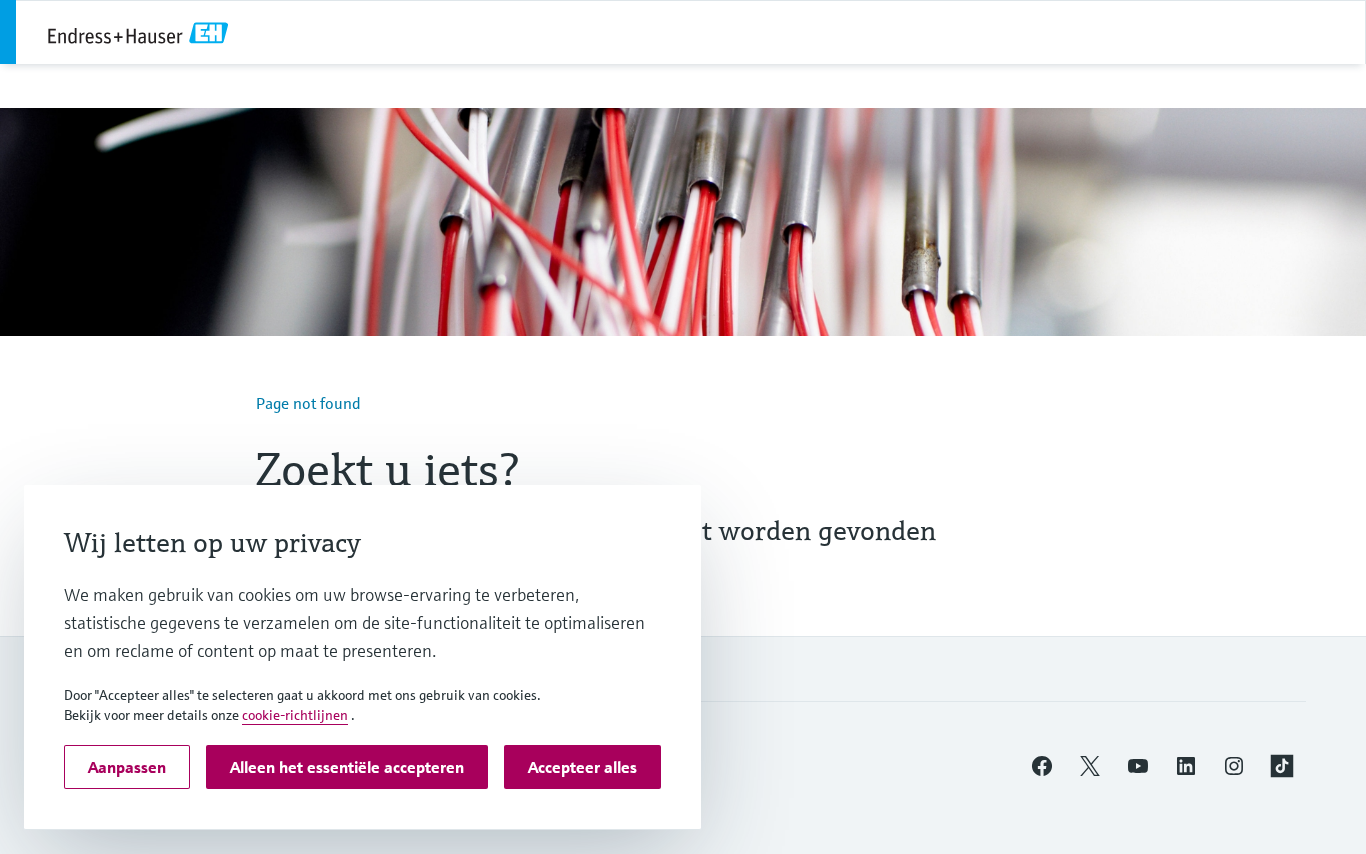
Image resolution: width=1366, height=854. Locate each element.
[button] (1042, 766)
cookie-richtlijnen (295, 715)
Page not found (308, 403)
